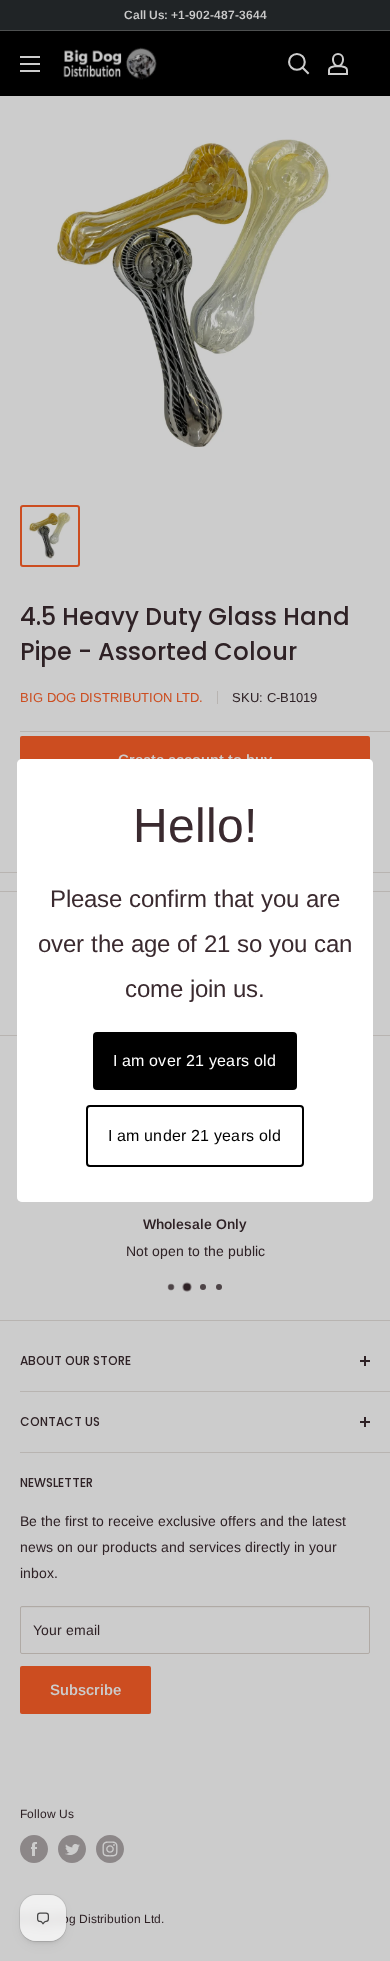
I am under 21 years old (194, 1135)
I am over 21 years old (194, 1060)
